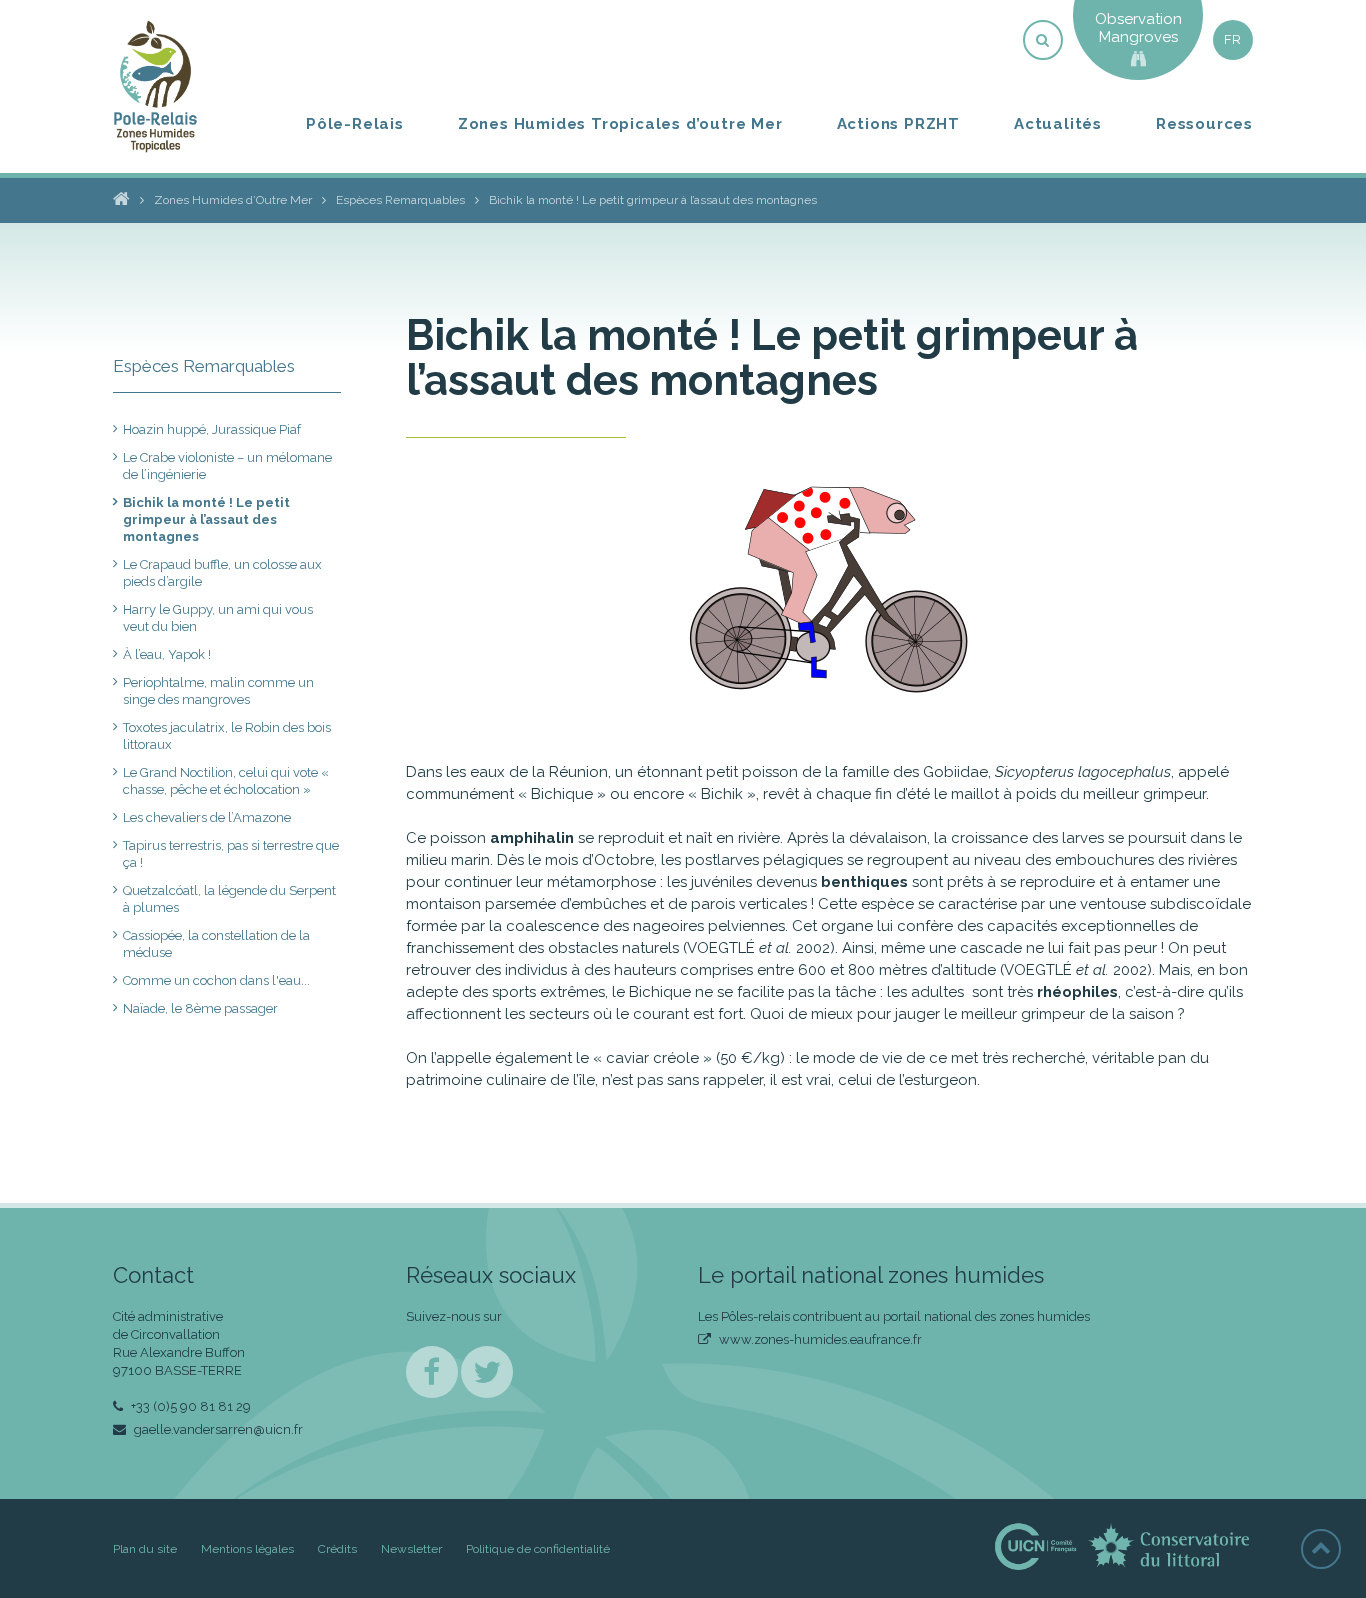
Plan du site (145, 1549)
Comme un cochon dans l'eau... (216, 980)
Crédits (337, 1549)
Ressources (1204, 124)
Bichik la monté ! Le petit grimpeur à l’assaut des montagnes (206, 519)
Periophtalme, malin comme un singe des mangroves (218, 691)
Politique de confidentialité (538, 1549)
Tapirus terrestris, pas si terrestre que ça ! (231, 854)
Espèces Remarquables (204, 366)
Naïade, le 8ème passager (200, 1008)
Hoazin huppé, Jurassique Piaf (212, 429)
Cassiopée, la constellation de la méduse (216, 944)
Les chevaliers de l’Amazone (207, 817)
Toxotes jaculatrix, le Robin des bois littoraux (227, 736)
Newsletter (411, 1549)
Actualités (1058, 124)
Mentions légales (247, 1549)
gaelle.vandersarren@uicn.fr (217, 1429)
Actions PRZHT (898, 124)
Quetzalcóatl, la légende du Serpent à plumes (229, 899)
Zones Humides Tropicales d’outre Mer (620, 124)
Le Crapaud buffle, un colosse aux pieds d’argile (222, 573)
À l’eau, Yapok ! (167, 654)
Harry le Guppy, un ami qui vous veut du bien (218, 618)
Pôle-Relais (355, 124)
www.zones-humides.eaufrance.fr (819, 1339)
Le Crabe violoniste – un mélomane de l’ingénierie (227, 466)
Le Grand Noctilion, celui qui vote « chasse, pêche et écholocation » (226, 781)
